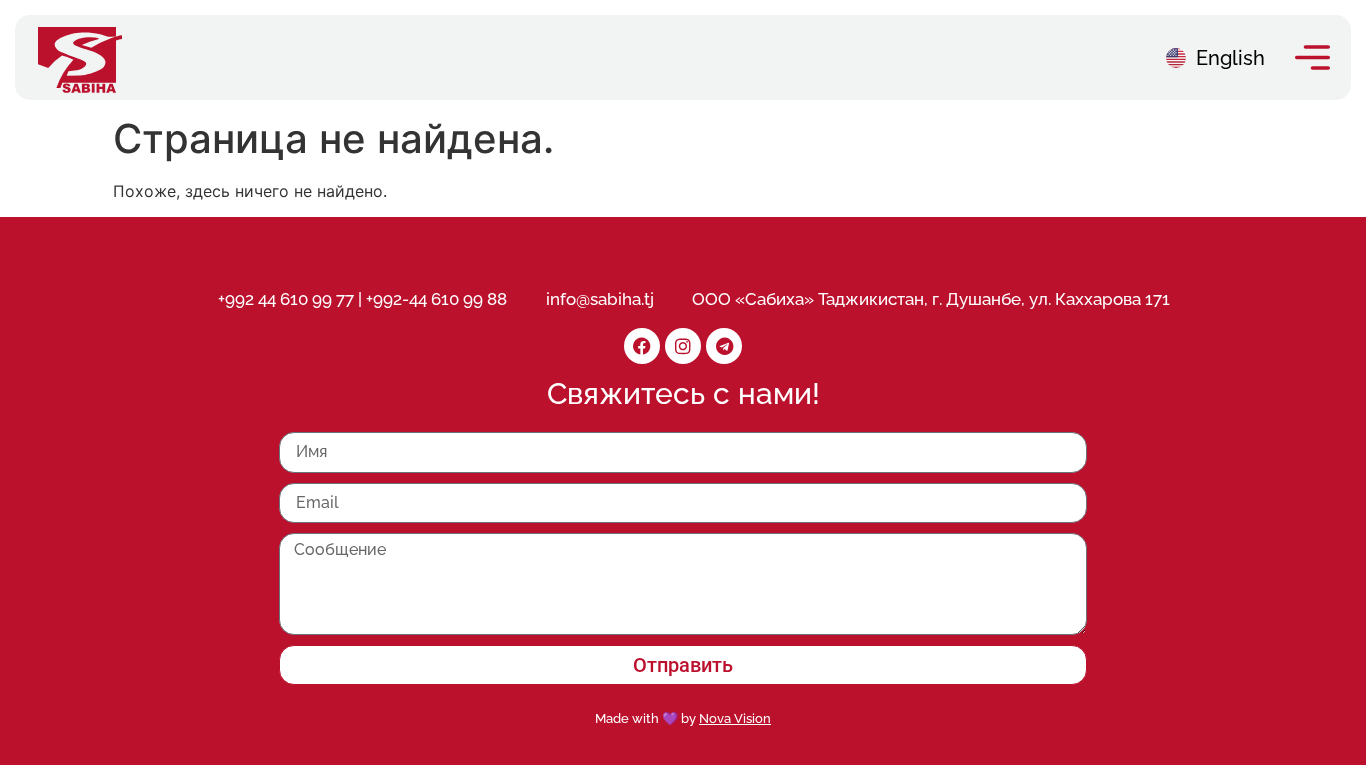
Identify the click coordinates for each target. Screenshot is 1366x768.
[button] (1312, 57)
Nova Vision (735, 718)
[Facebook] (642, 346)
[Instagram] (683, 346)
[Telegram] (724, 346)
